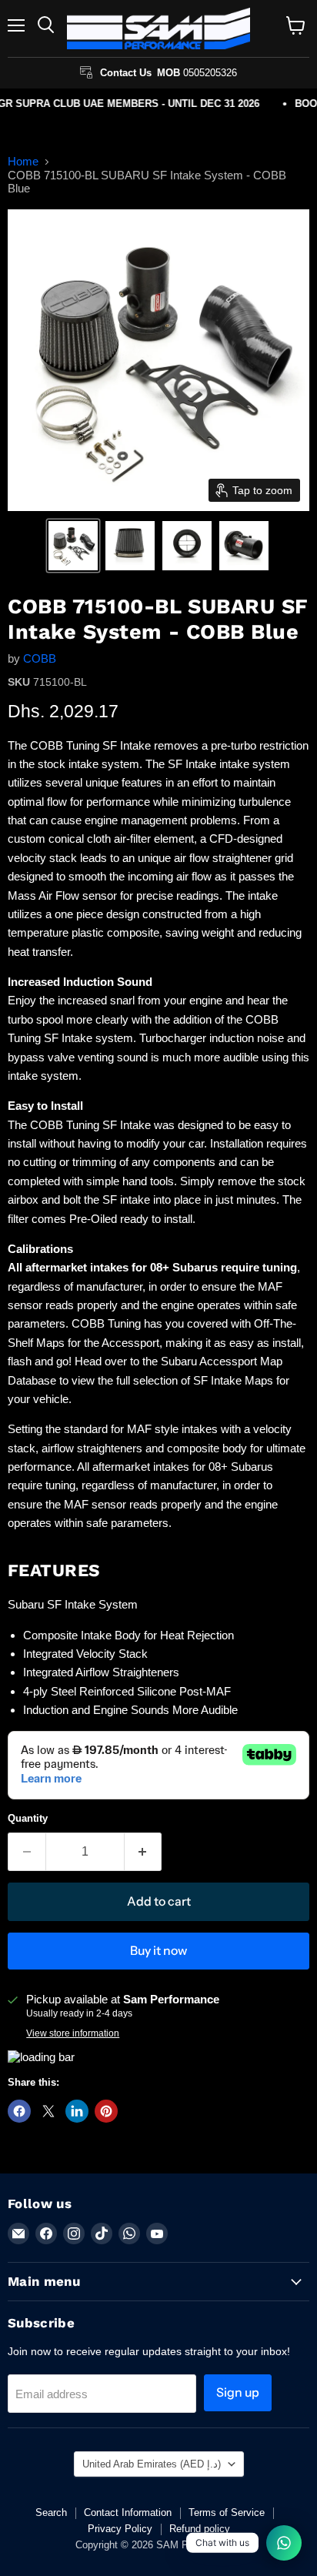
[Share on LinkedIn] (77, 2111)
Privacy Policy (120, 2529)
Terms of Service (227, 2513)
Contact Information (128, 2513)
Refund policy (200, 2529)
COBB (40, 658)
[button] (73, 546)
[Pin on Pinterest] (106, 2111)
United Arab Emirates (152, 2464)
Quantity (28, 1818)
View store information (73, 2033)
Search (51, 2513)
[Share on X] (48, 2111)
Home (23, 161)
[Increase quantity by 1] (143, 1852)
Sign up (238, 2392)
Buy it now (158, 1951)
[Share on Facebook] (19, 2111)
